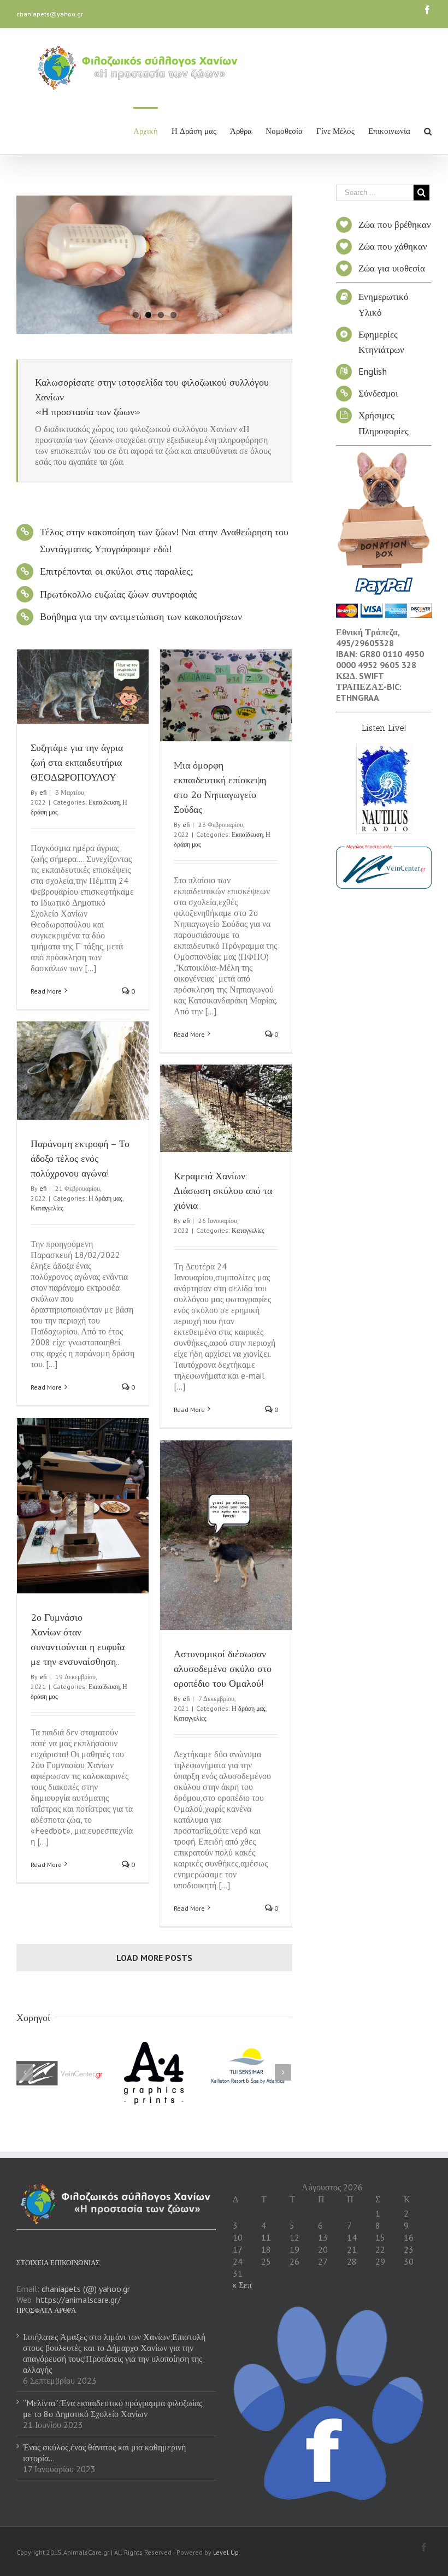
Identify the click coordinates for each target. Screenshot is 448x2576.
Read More (46, 991)
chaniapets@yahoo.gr (50, 14)
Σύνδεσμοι (378, 393)
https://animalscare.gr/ (78, 2300)
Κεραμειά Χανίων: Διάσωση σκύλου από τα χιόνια (223, 1191)
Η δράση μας (105, 1198)
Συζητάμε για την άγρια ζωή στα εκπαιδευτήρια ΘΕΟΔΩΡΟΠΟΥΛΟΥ (77, 763)
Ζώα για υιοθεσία (392, 268)
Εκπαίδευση (104, 802)
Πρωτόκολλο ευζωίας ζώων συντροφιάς (118, 594)
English (373, 371)
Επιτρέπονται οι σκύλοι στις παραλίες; (116, 571)
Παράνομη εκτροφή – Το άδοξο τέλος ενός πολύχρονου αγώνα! (80, 1159)
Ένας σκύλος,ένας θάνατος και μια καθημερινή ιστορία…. (104, 2453)
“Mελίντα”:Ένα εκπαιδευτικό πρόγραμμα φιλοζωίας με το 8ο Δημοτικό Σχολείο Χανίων (113, 2408)
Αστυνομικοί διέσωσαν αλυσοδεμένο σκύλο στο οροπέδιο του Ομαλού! (223, 1669)
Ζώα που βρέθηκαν (395, 224)
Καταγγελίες (47, 1208)
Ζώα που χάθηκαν (393, 246)
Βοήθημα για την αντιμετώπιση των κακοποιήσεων (141, 616)
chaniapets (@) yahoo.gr (86, 2289)
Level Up (226, 2552)
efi (43, 792)
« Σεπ (242, 2285)
